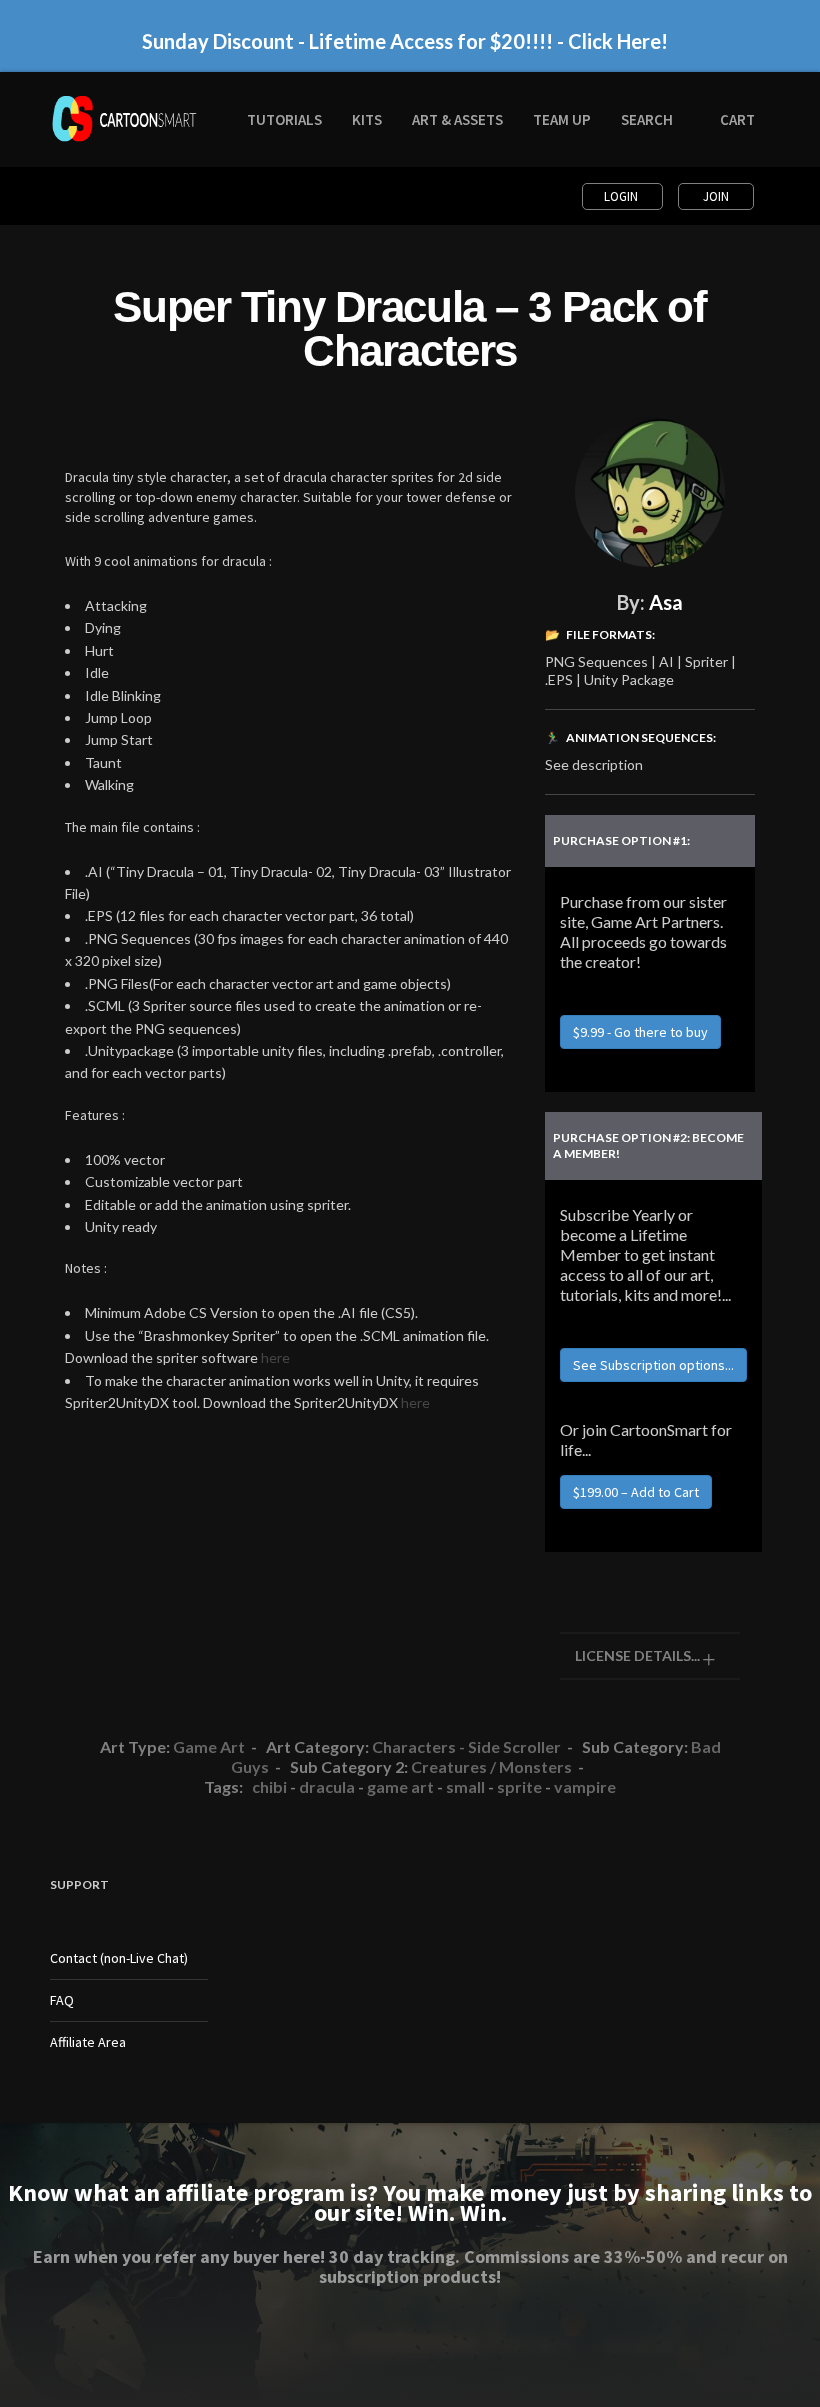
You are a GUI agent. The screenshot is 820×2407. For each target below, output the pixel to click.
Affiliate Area (88, 2042)
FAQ (62, 2000)
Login (622, 196)
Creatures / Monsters (491, 1766)
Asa (666, 602)
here (275, 1357)
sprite (519, 1786)
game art (400, 1786)
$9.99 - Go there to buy (640, 1032)
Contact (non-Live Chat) (119, 1958)
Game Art (209, 1746)
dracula (327, 1786)
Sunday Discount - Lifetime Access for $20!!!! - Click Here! (405, 37)
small (465, 1786)
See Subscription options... (653, 1365)
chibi (269, 1786)
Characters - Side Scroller (466, 1746)
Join (716, 196)
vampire (585, 1786)
